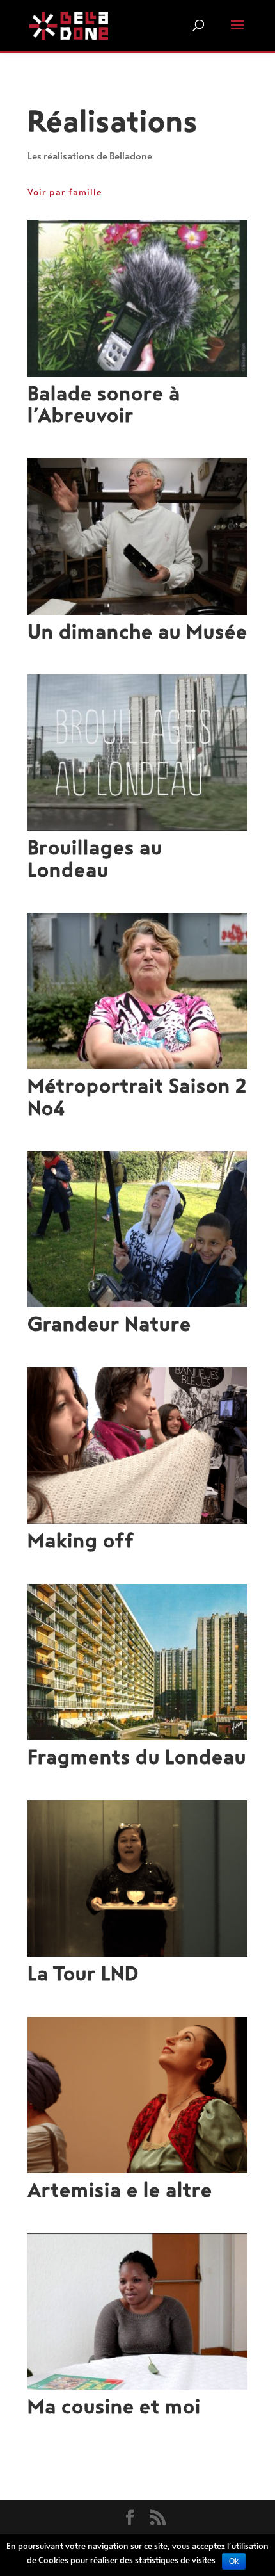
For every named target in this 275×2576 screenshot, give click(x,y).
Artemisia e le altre (120, 2190)
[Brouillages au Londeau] (137, 753)
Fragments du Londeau (137, 1757)
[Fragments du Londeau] (137, 1662)
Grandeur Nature (109, 1325)
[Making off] (137, 1446)
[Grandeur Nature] (137, 1229)
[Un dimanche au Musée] (137, 536)
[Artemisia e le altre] (137, 2095)
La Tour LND (83, 1974)
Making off (81, 1541)
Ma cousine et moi (114, 2407)
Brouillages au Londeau (95, 859)
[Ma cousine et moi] (137, 2311)
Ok (234, 2561)
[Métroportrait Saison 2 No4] (137, 991)
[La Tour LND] (137, 1879)
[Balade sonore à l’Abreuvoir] (137, 298)
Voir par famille (65, 192)
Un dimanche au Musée (137, 632)
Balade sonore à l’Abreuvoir (104, 405)
